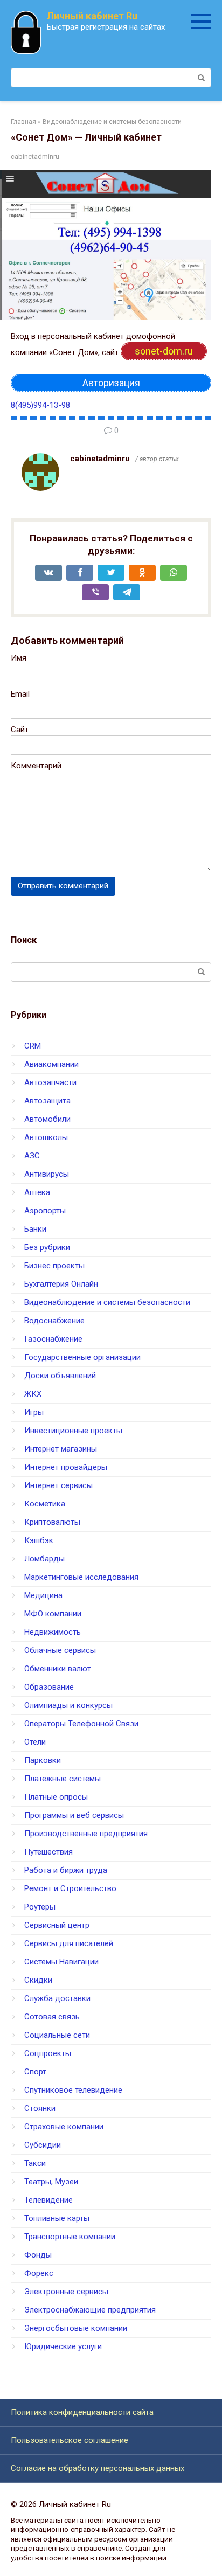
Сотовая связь (52, 2017)
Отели (35, 1742)
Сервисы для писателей (69, 1943)
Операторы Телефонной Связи (81, 1724)
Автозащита (47, 1101)
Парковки (43, 1760)
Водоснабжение (54, 1321)
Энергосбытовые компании (76, 2328)
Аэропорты (45, 1211)
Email (20, 694)
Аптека (37, 1192)
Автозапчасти (50, 1082)
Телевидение (48, 2200)
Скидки (38, 1980)
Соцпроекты (48, 2053)
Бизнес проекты (54, 1266)
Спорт (35, 2072)
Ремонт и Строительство (70, 1888)
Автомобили (47, 1119)
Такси (35, 2163)
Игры (34, 1412)
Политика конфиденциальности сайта (82, 2412)
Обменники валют (58, 1669)
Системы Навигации (61, 1962)
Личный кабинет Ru (92, 16)
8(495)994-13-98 (40, 405)
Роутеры (40, 1907)
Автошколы (46, 1137)
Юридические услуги (63, 2346)
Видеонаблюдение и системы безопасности (107, 1302)
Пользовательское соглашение (70, 2440)
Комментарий (36, 766)
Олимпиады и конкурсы (68, 1705)
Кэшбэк (39, 1540)
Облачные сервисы (60, 1650)
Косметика (45, 1504)
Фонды (38, 2255)
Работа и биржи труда (66, 1870)
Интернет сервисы (58, 1485)
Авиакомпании (51, 1064)
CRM (33, 1046)
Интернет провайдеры (66, 1467)
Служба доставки (57, 1998)
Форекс (39, 2273)
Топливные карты (57, 2218)
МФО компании (53, 1614)
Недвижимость (53, 1632)
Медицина (43, 1595)
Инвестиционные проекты (73, 1431)
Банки (35, 1229)
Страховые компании (64, 2127)
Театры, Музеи (51, 2182)
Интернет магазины (61, 1449)
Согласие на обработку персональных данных (98, 2468)
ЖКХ (33, 1394)
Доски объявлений (60, 1376)
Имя (19, 658)
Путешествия (48, 1852)
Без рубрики (47, 1247)
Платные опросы (56, 1797)
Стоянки (40, 2108)
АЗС (32, 1156)
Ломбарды (44, 1559)
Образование (49, 1687)
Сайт (20, 730)
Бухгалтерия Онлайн (61, 1284)
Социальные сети (57, 2035)
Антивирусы (47, 1174)
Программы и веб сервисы (74, 1815)
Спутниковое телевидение (73, 2090)
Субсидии (43, 2145)
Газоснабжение (53, 1339)
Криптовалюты (52, 1522)
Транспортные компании (70, 2237)
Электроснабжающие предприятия (90, 2310)
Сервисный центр (57, 1925)
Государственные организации (82, 1357)
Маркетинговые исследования (81, 1577)
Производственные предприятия (86, 1834)
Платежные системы (63, 1779)
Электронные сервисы (66, 2292)
